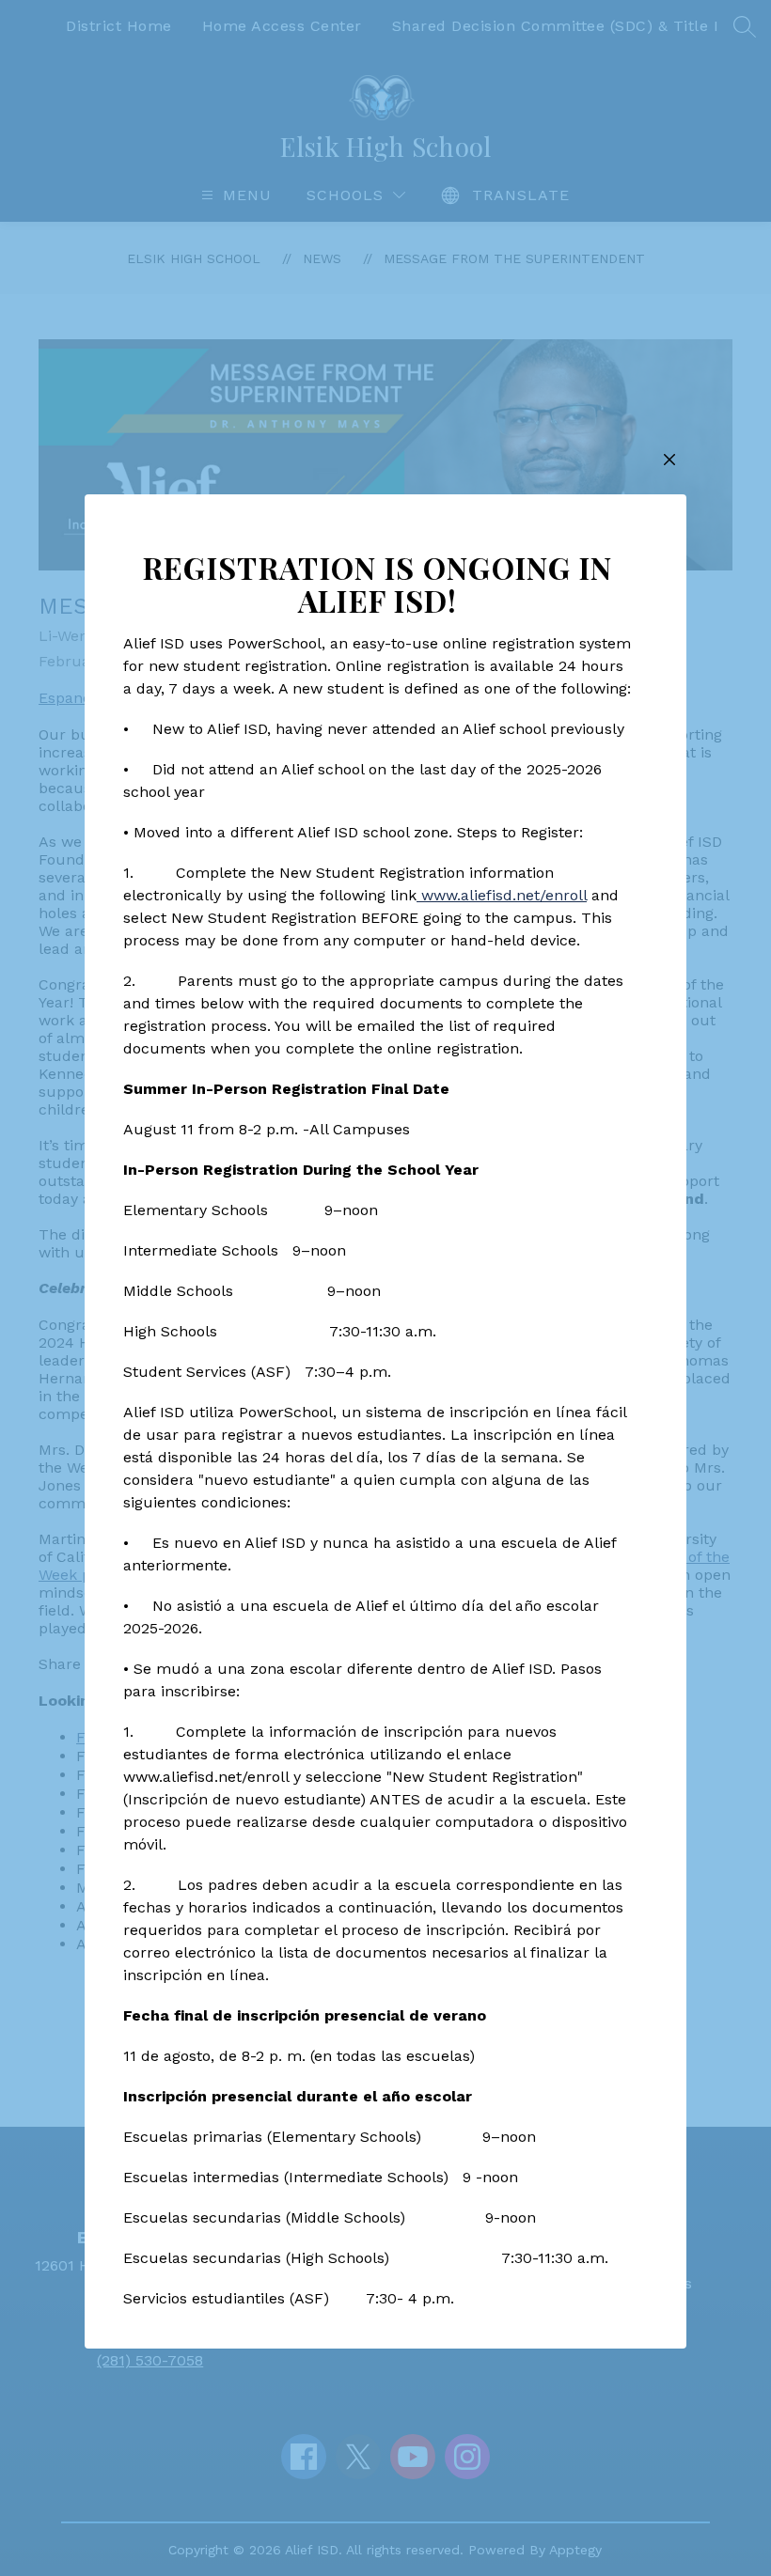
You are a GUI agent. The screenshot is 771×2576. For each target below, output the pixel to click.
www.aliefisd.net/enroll (502, 895)
